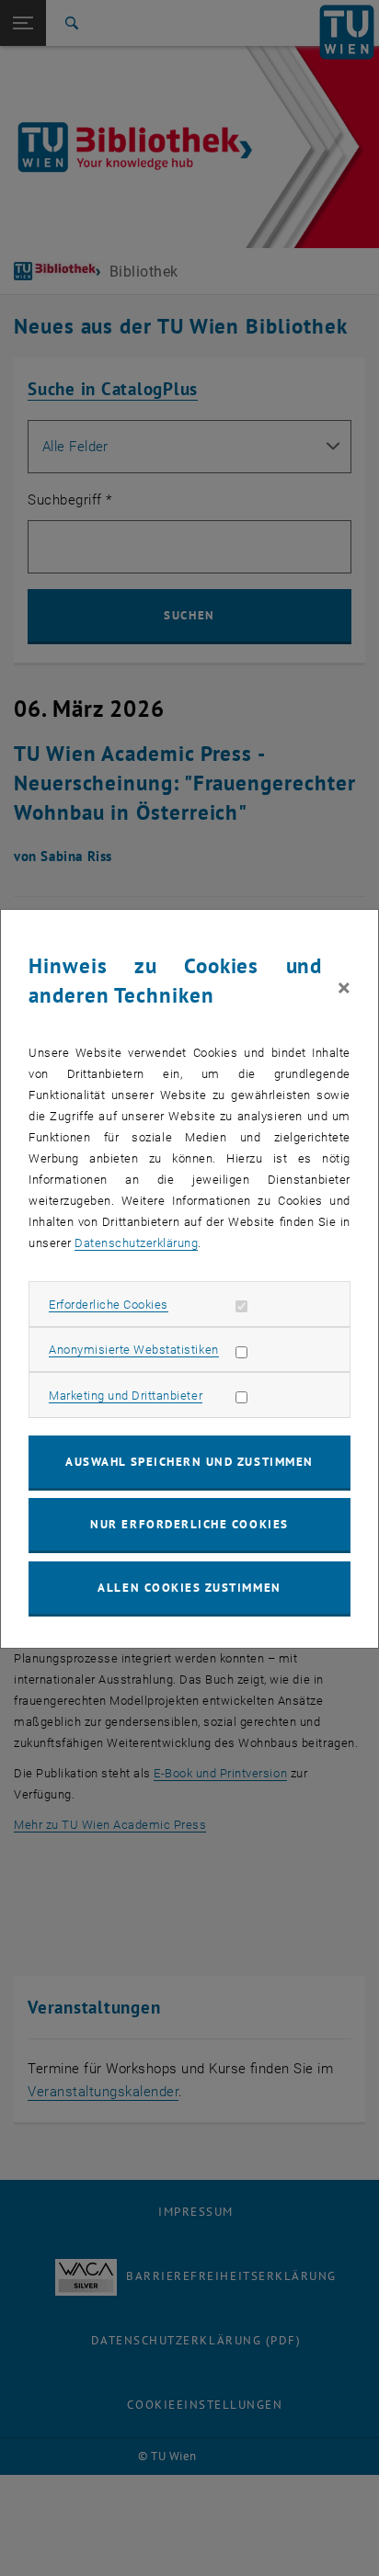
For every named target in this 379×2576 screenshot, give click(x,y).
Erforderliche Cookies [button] (109, 1305)
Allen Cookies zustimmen (189, 1588)
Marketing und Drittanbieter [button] (126, 1396)
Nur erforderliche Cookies (189, 1524)
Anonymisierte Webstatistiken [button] (133, 1350)
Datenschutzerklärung (136, 1243)
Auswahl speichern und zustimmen (189, 1462)
